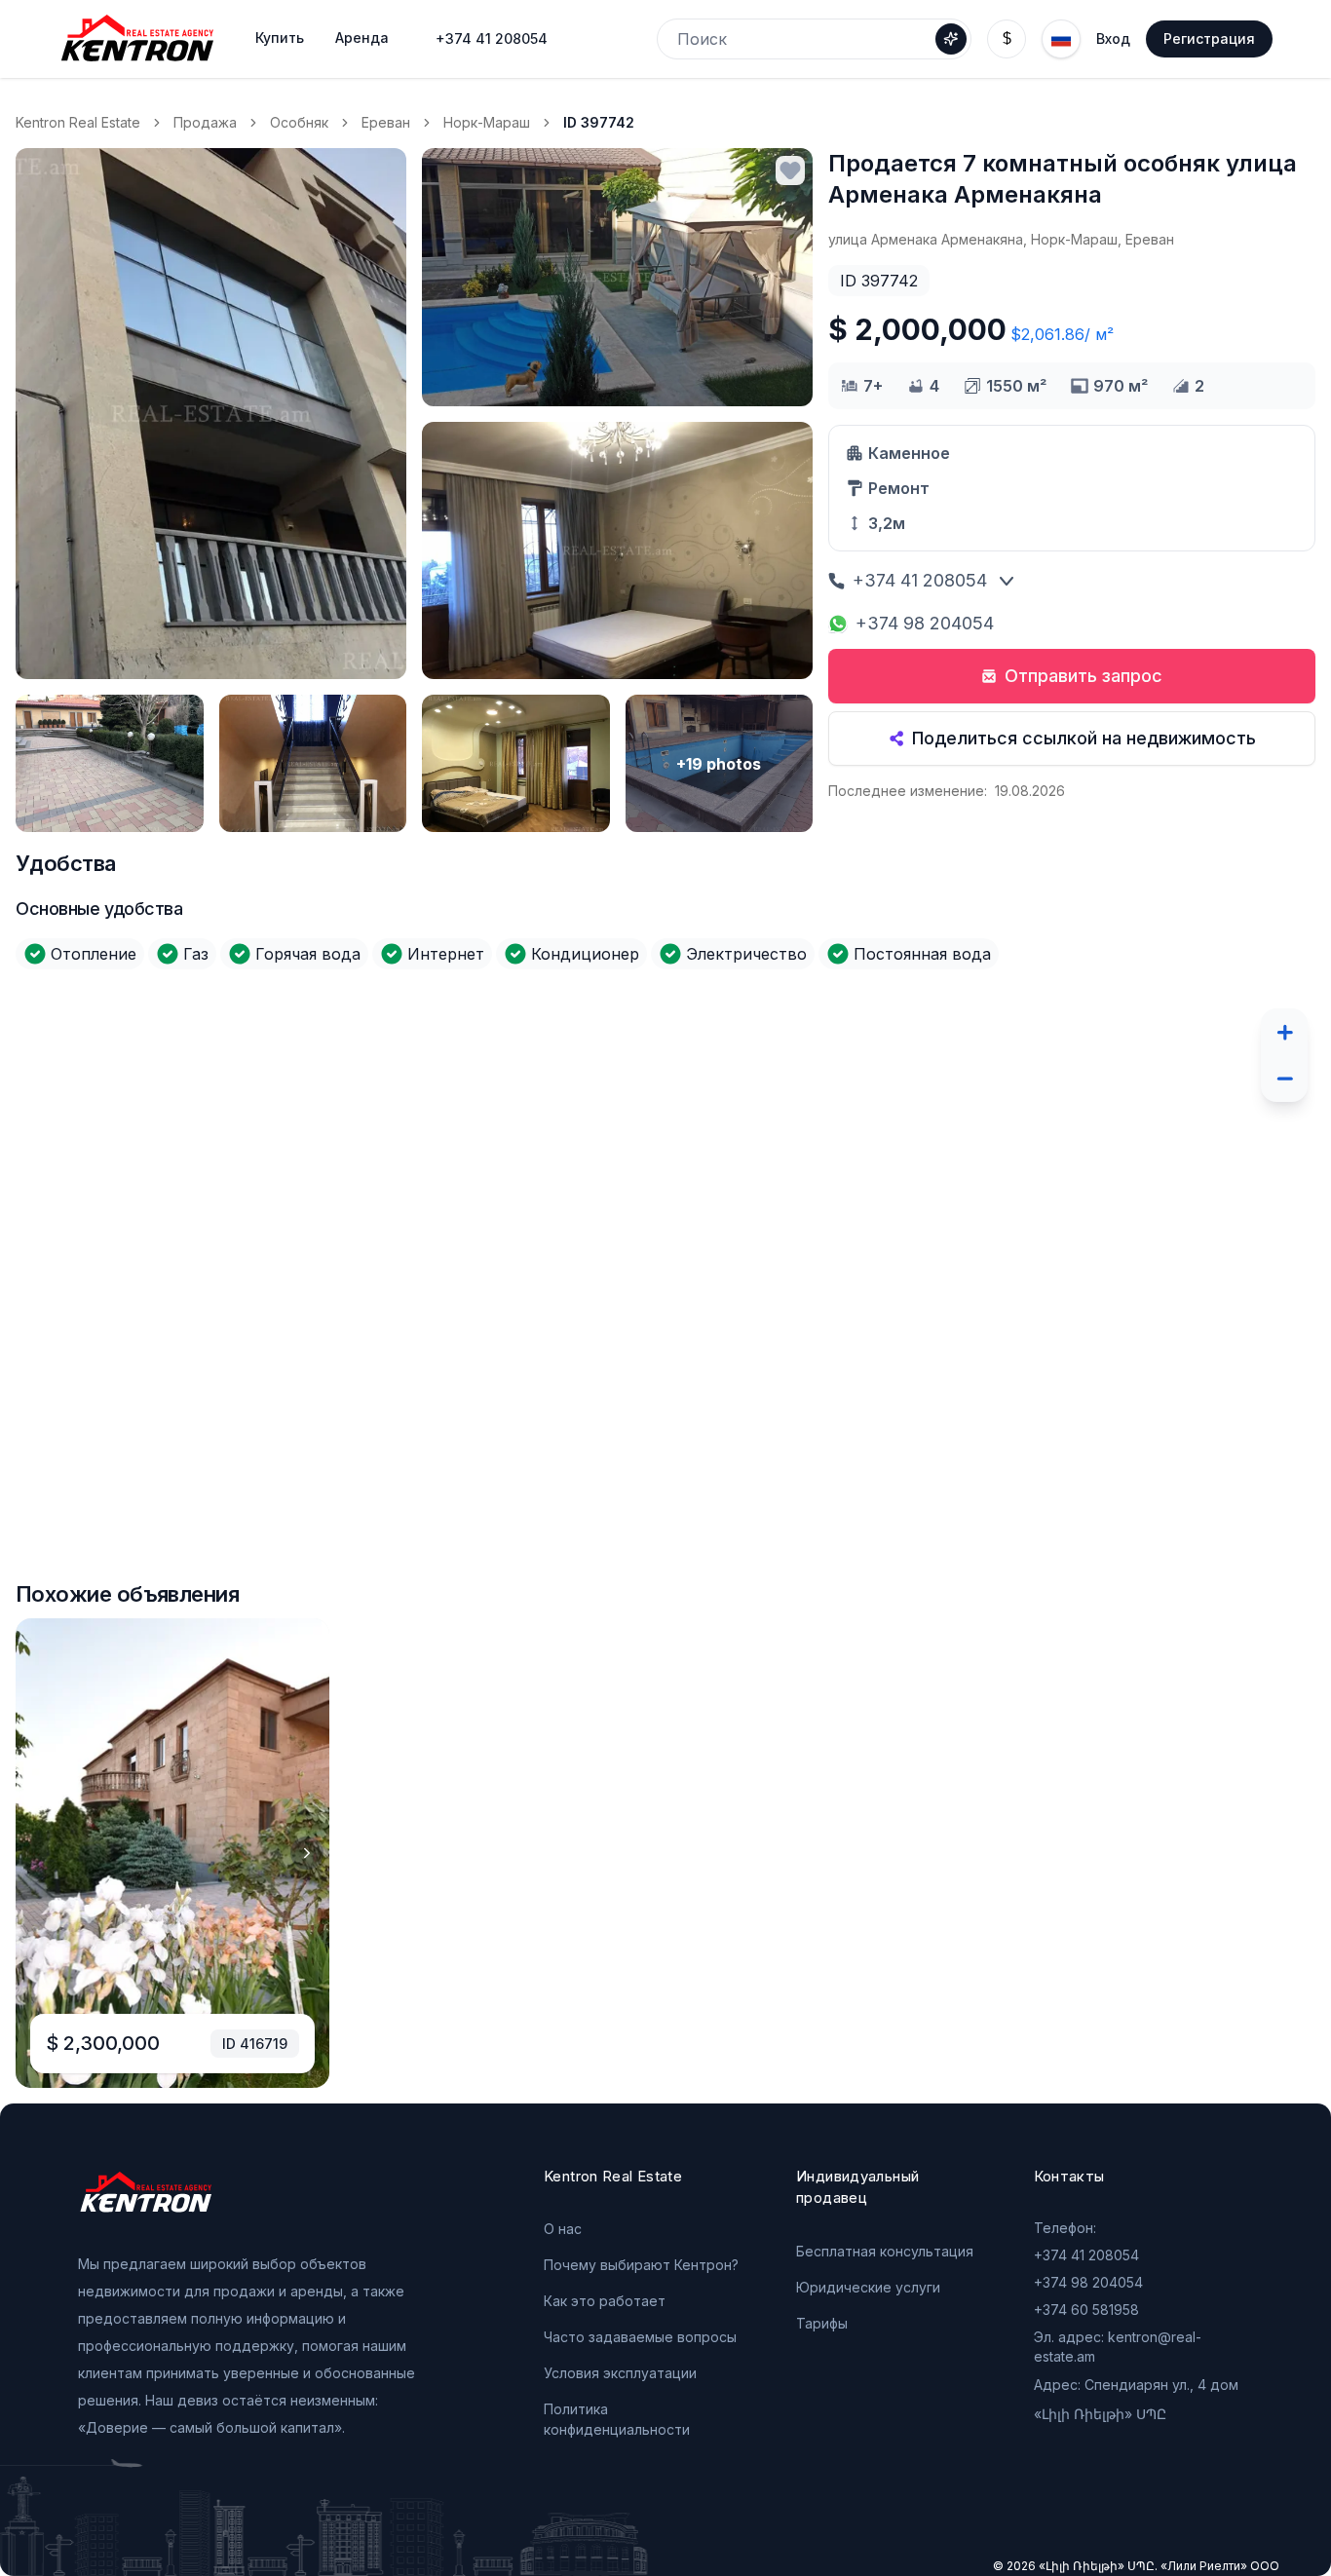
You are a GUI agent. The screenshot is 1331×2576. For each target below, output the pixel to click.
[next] (307, 1853)
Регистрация (1209, 38)
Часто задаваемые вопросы (640, 2337)
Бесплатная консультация (885, 2251)
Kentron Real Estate (78, 122)
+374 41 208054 (492, 38)
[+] (1284, 1032)
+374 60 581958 (1086, 2310)
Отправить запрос (1084, 676)
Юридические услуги (868, 2287)
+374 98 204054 (925, 623)
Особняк (299, 122)
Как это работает (605, 2301)
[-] (1284, 1079)
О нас (563, 2229)
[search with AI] (951, 39)
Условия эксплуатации (620, 2373)
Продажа (205, 122)
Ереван (386, 122)
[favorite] (790, 170)
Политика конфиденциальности (617, 2419)
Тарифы (822, 2323)
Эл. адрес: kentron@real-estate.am (1118, 2347)
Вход (1113, 38)
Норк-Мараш (487, 122)
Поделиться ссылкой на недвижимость (1084, 738)
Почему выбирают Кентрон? (641, 2265)
